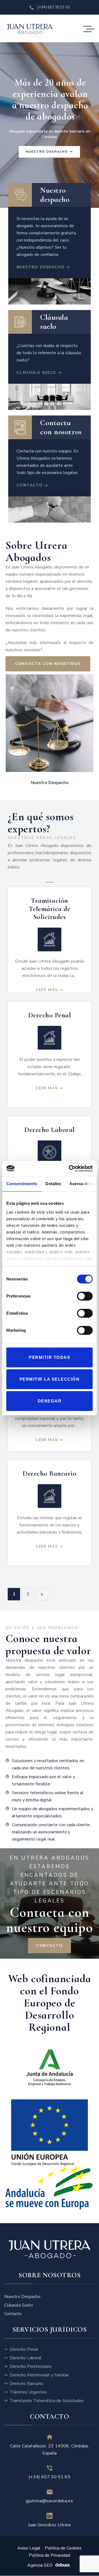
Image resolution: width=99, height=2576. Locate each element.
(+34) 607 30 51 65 (50, 2477)
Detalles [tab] (53, 1184)
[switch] (85, 1297)
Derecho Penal (50, 1015)
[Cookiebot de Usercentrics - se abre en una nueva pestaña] (70, 1169)
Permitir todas (50, 1357)
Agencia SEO (40, 2566)
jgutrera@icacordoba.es (50, 2501)
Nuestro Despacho (50, 783)
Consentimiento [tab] (22, 1184)
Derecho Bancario (50, 1473)
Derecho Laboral (50, 1130)
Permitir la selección (50, 1379)
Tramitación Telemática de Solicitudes (50, 909)
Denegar (50, 1401)
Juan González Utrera (49, 2525)
